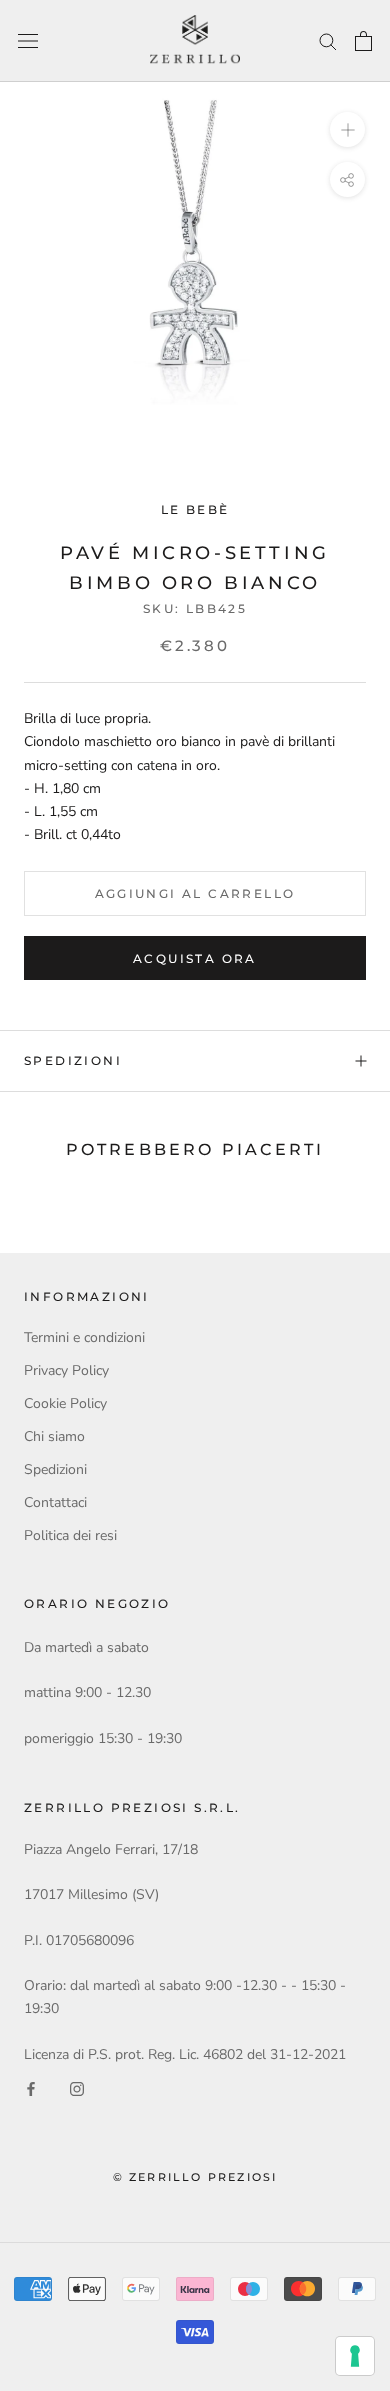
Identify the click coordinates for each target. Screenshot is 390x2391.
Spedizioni (73, 1060)
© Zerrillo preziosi (195, 2177)
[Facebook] (31, 2088)
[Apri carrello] (363, 41)
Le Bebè (195, 509)
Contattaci (55, 1502)
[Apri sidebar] (28, 41)
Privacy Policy (66, 1370)
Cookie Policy (65, 1403)
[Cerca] (328, 40)
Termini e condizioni (84, 1337)
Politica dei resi (70, 1535)
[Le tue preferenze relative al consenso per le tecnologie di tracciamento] (355, 2356)
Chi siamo (54, 1436)
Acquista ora (195, 958)
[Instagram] (77, 2088)
